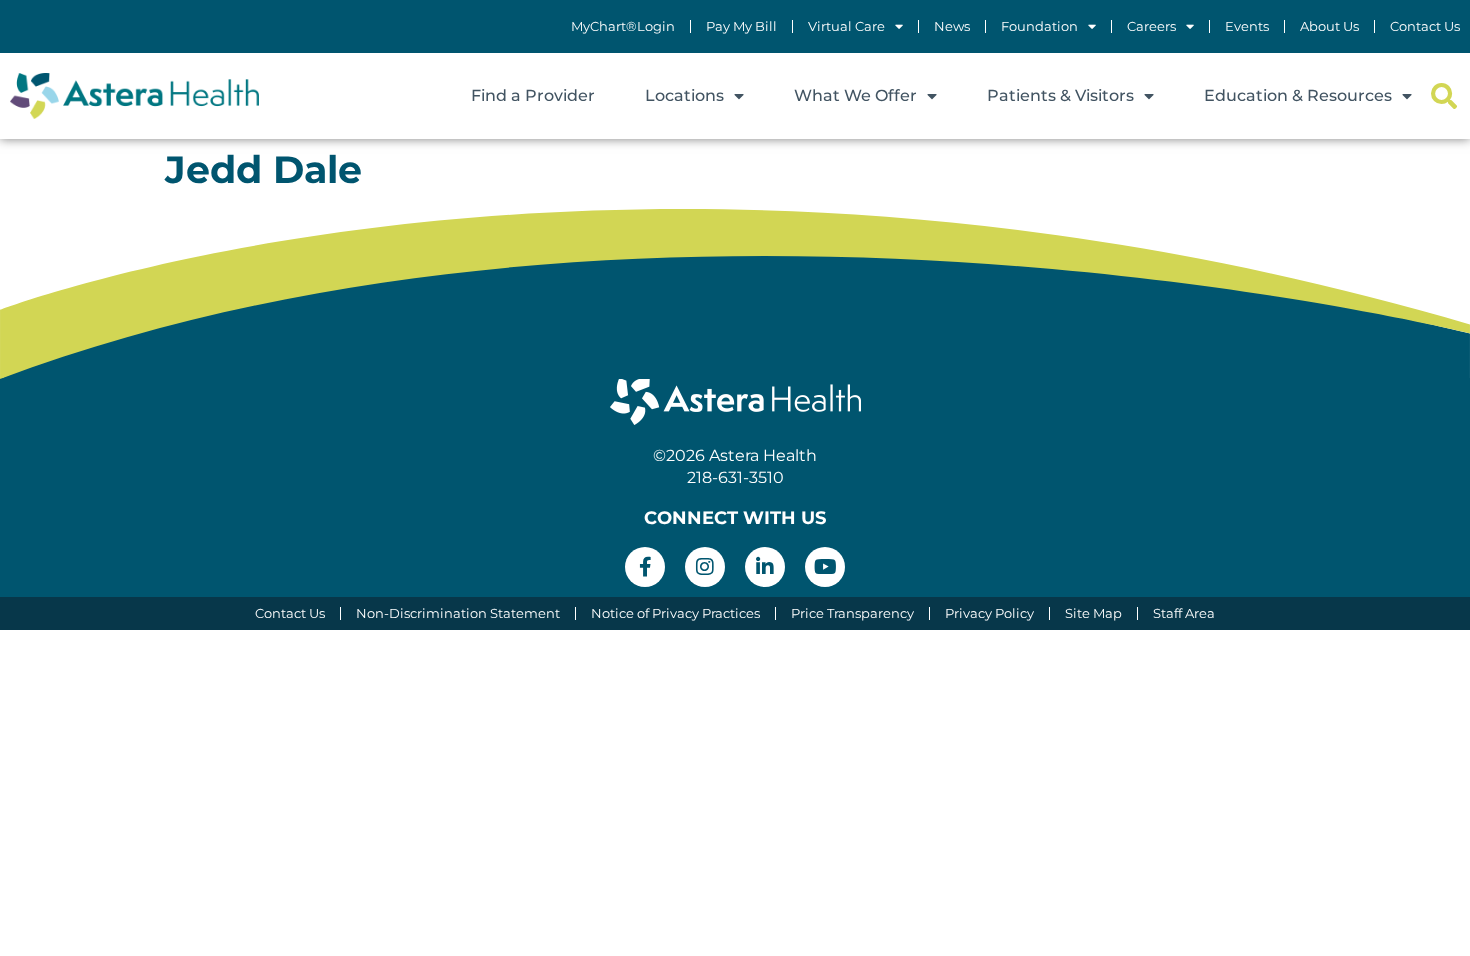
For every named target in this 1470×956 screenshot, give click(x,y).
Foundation (1039, 26)
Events (1247, 26)
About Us (1329, 26)
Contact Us (1425, 26)
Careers (1151, 26)
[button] (1443, 96)
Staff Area (1184, 613)
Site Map (1093, 613)
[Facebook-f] (645, 567)
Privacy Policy (989, 613)
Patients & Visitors (1060, 95)
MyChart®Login (623, 26)
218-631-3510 (735, 477)
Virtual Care (846, 26)
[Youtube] (825, 567)
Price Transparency (852, 613)
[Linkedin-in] (765, 567)
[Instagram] (705, 567)
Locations (684, 95)
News (952, 26)
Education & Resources (1298, 95)
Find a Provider (533, 95)
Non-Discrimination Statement (458, 613)
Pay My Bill (741, 26)
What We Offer (855, 95)
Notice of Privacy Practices (675, 613)
